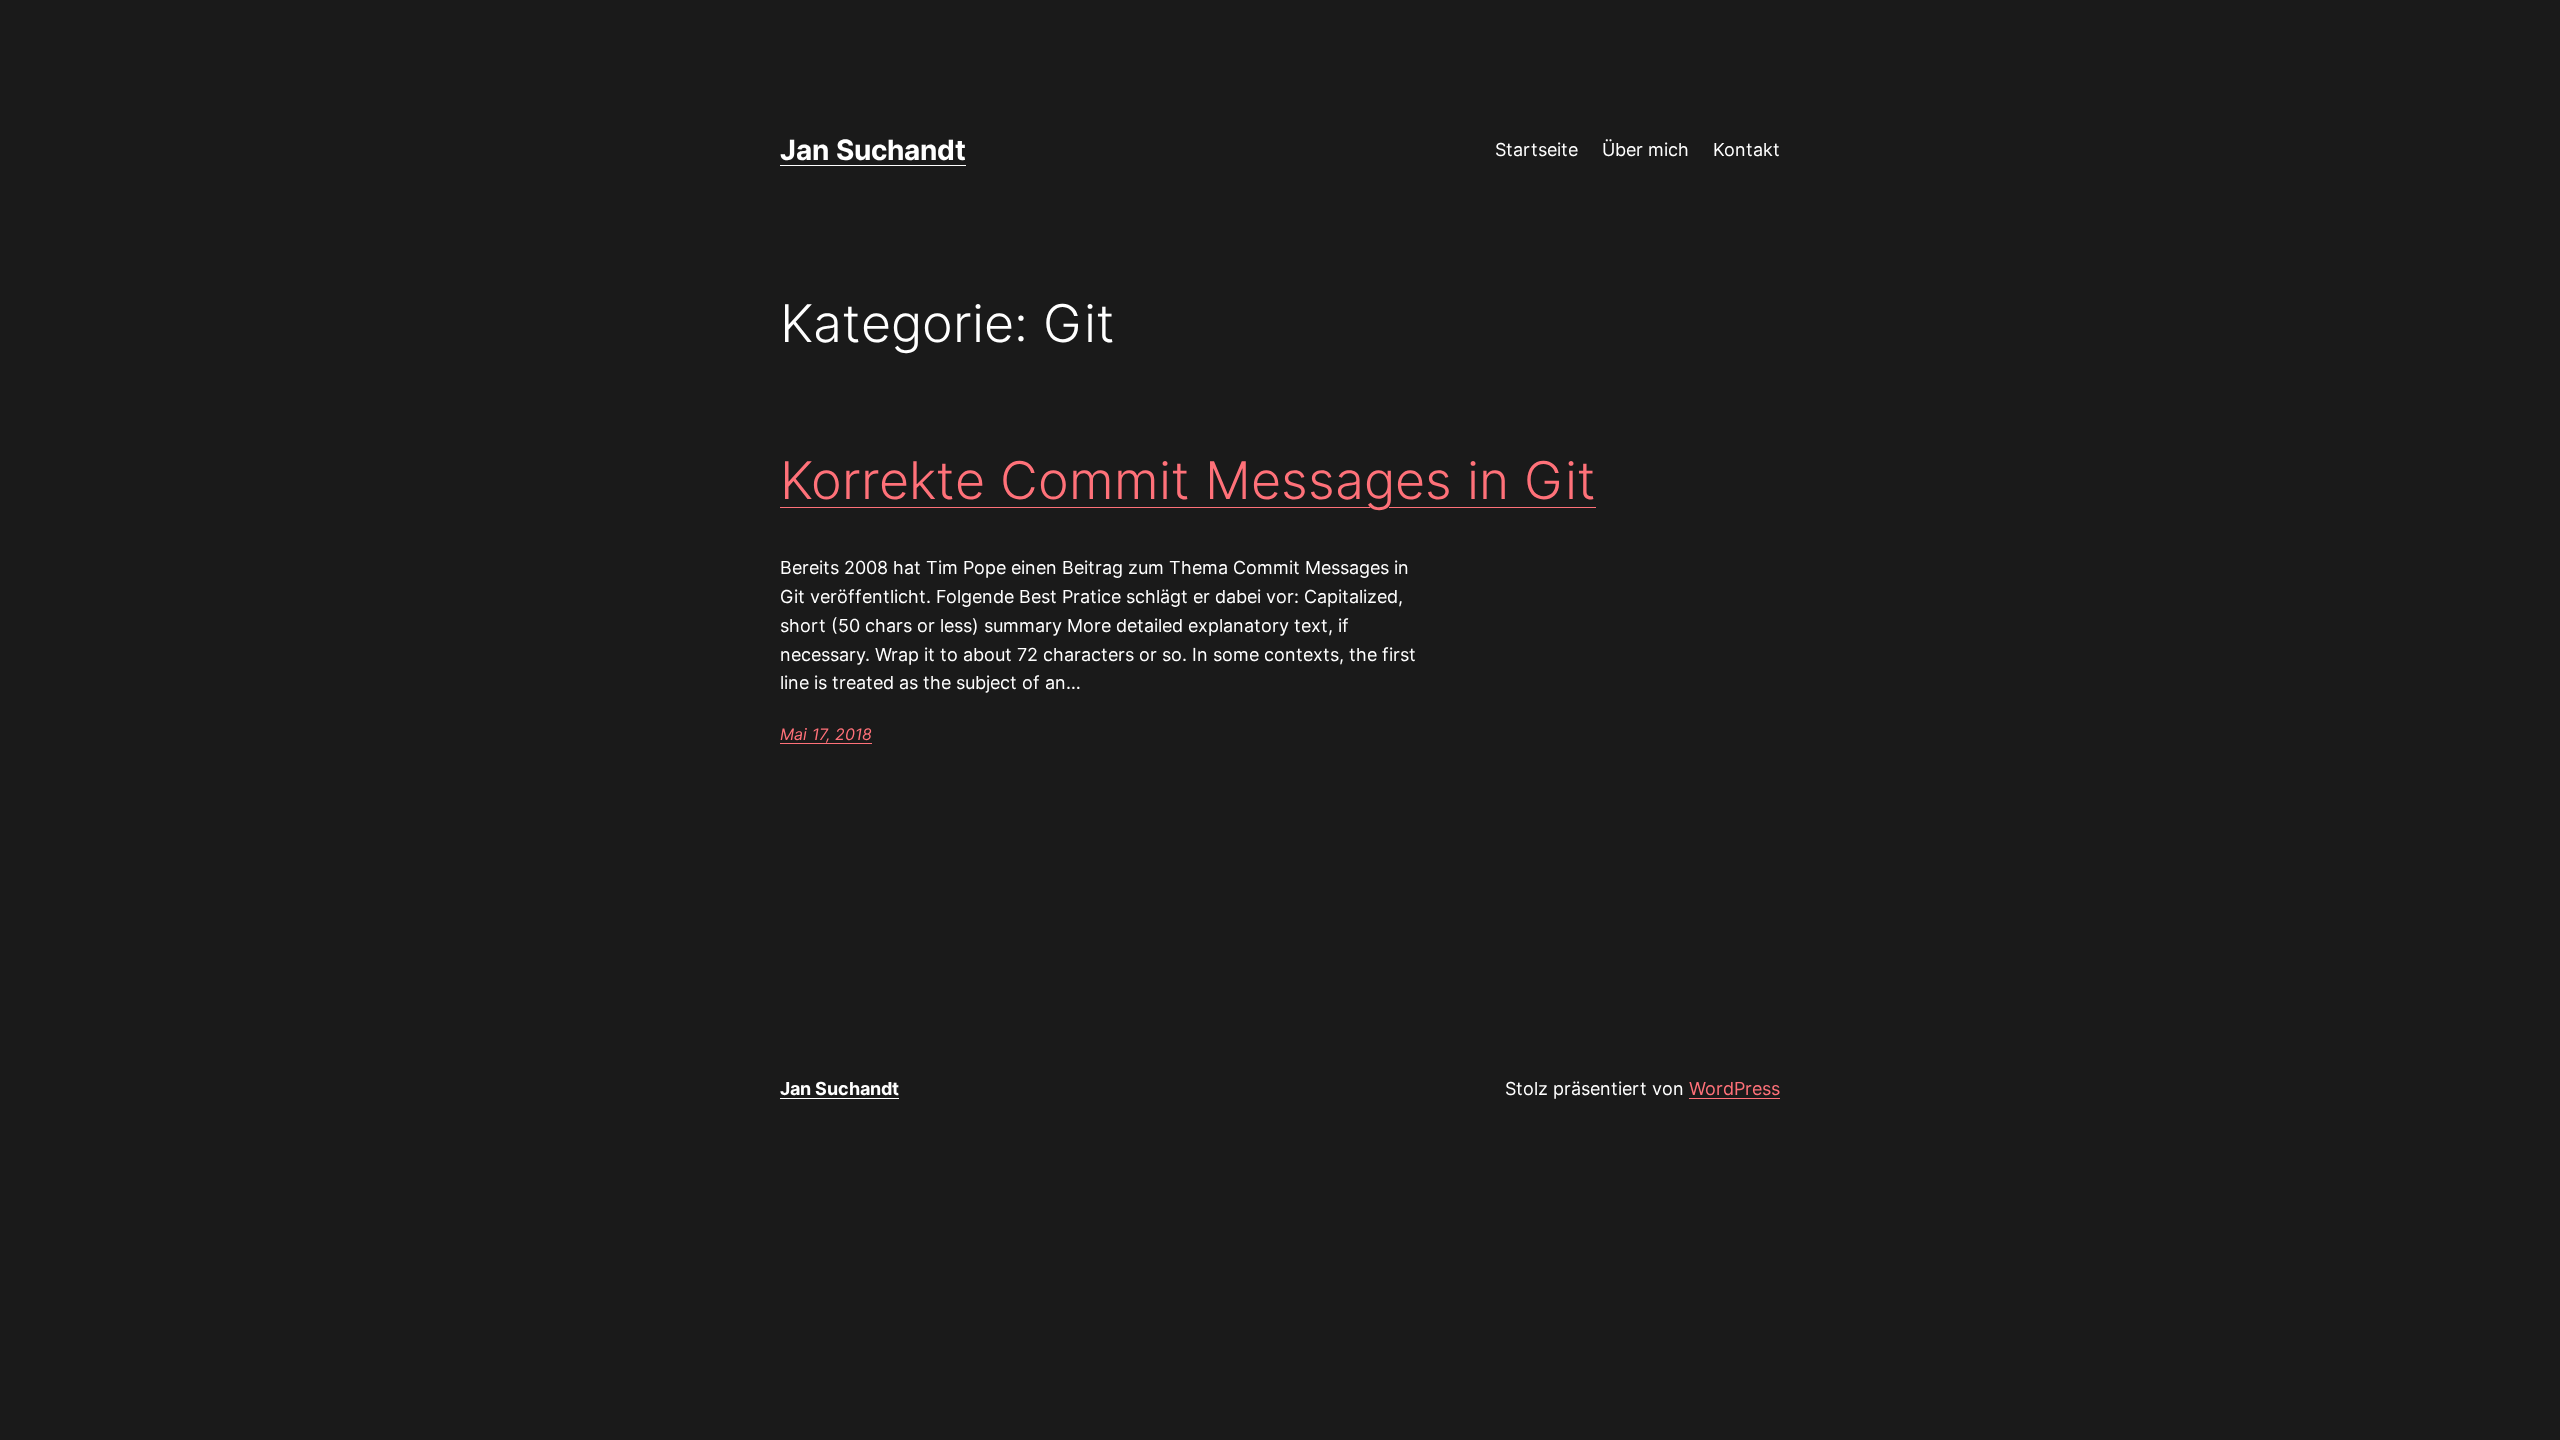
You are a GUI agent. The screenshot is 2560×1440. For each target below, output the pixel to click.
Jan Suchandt (873, 150)
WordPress (1734, 1088)
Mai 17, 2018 (826, 734)
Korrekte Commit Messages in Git (1188, 481)
